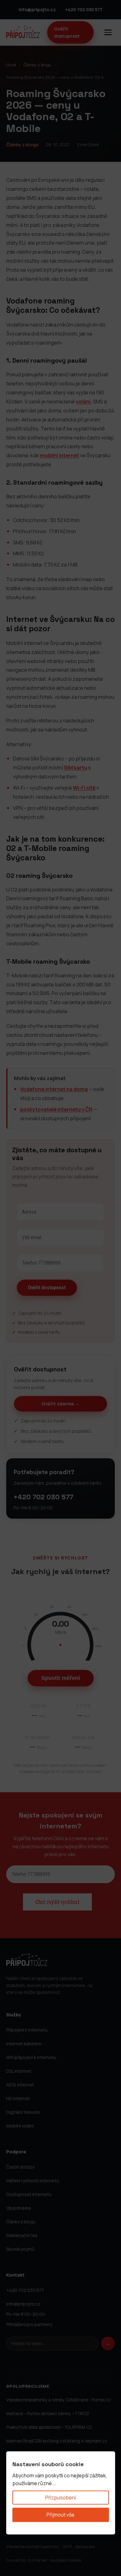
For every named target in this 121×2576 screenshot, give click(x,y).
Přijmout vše (60, 2515)
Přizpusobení (60, 2497)
